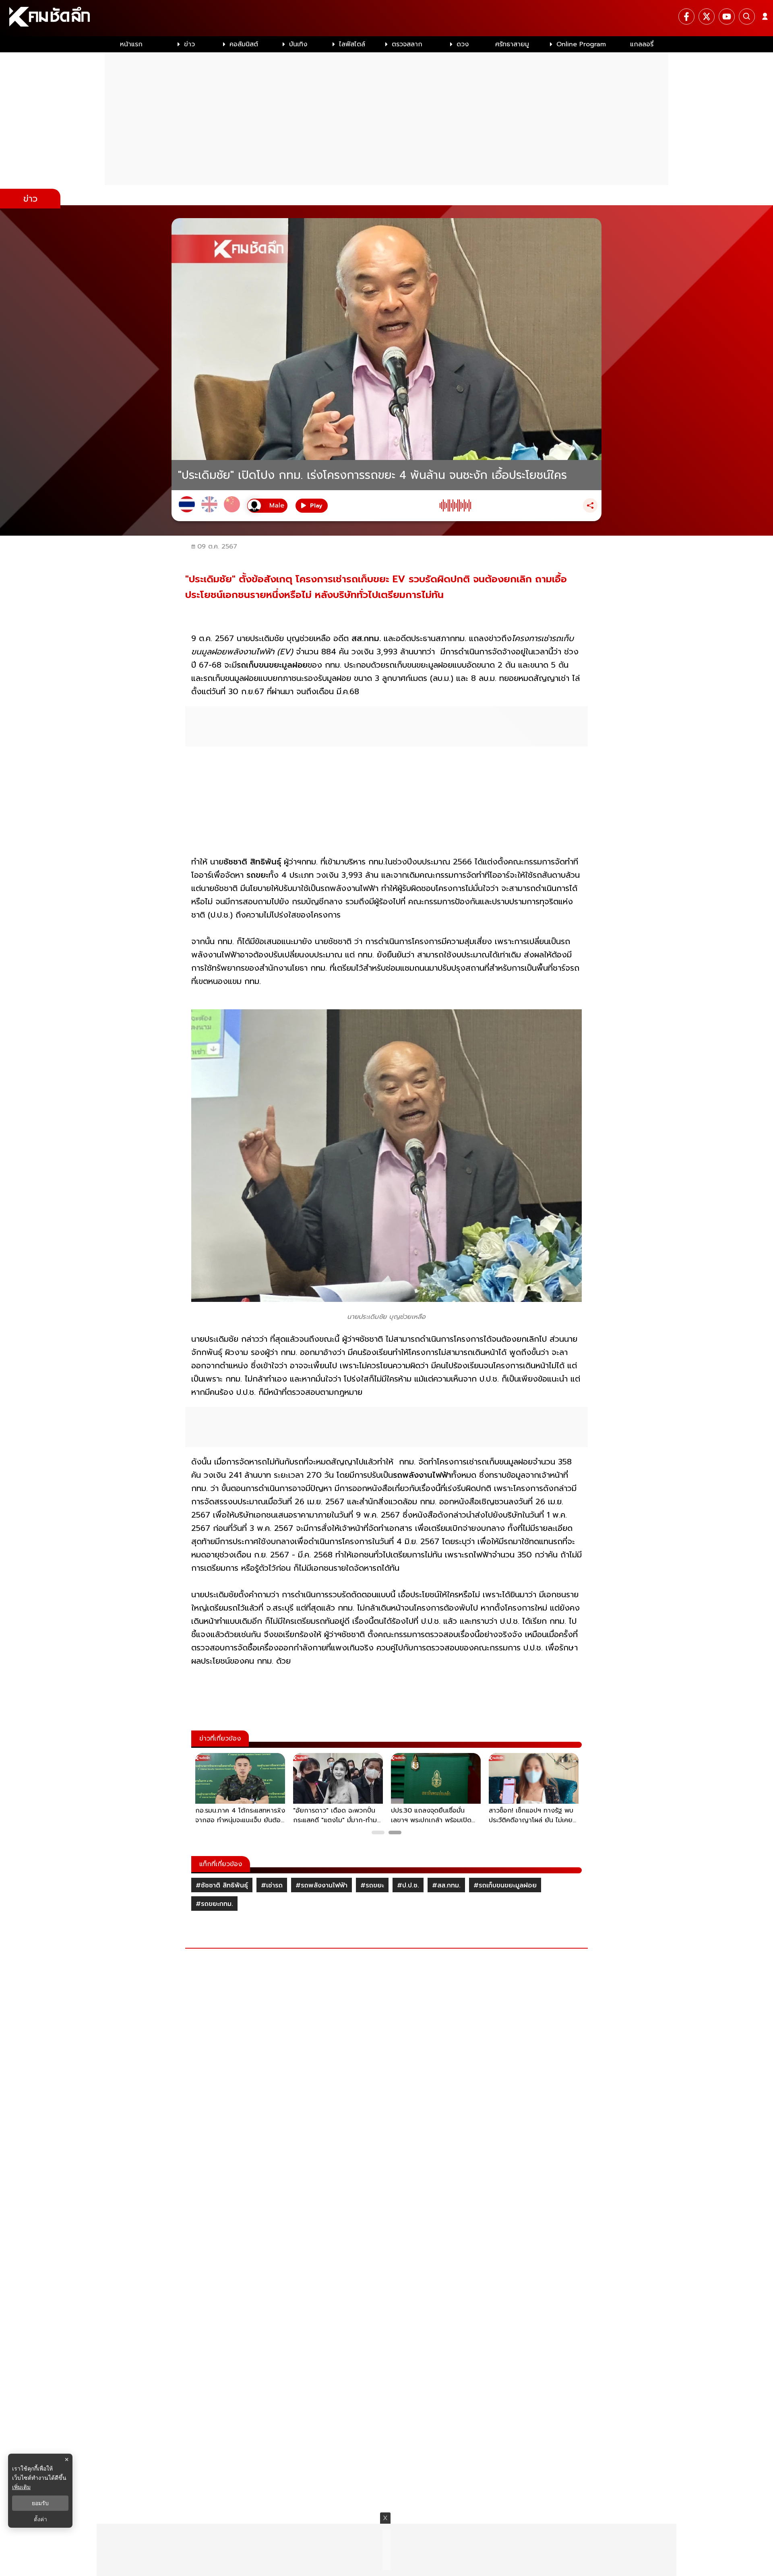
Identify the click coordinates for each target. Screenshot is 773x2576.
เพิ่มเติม (21, 2487)
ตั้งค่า (40, 2519)
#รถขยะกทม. (214, 1904)
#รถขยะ (372, 1885)
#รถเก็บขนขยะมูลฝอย (505, 1885)
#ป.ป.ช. (408, 1885)
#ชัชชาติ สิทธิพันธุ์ (222, 1885)
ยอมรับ (40, 2503)
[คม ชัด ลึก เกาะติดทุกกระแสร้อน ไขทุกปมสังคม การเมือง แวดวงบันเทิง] (386, 18)
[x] (707, 16)
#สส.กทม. (446, 1885)
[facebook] (686, 16)
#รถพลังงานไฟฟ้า (321, 1885)
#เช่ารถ (272, 1885)
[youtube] (727, 16)
